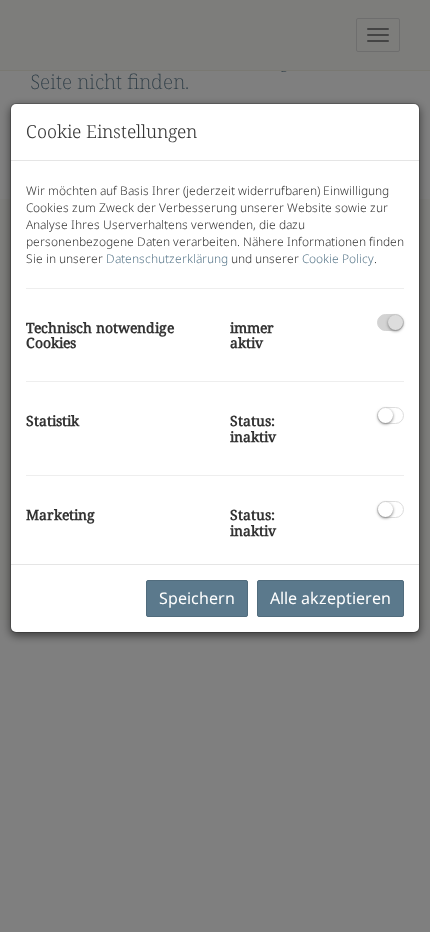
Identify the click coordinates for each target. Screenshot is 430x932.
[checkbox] (390, 322)
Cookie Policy (338, 258)
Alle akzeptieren (330, 598)
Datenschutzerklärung (167, 258)
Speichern (197, 598)
